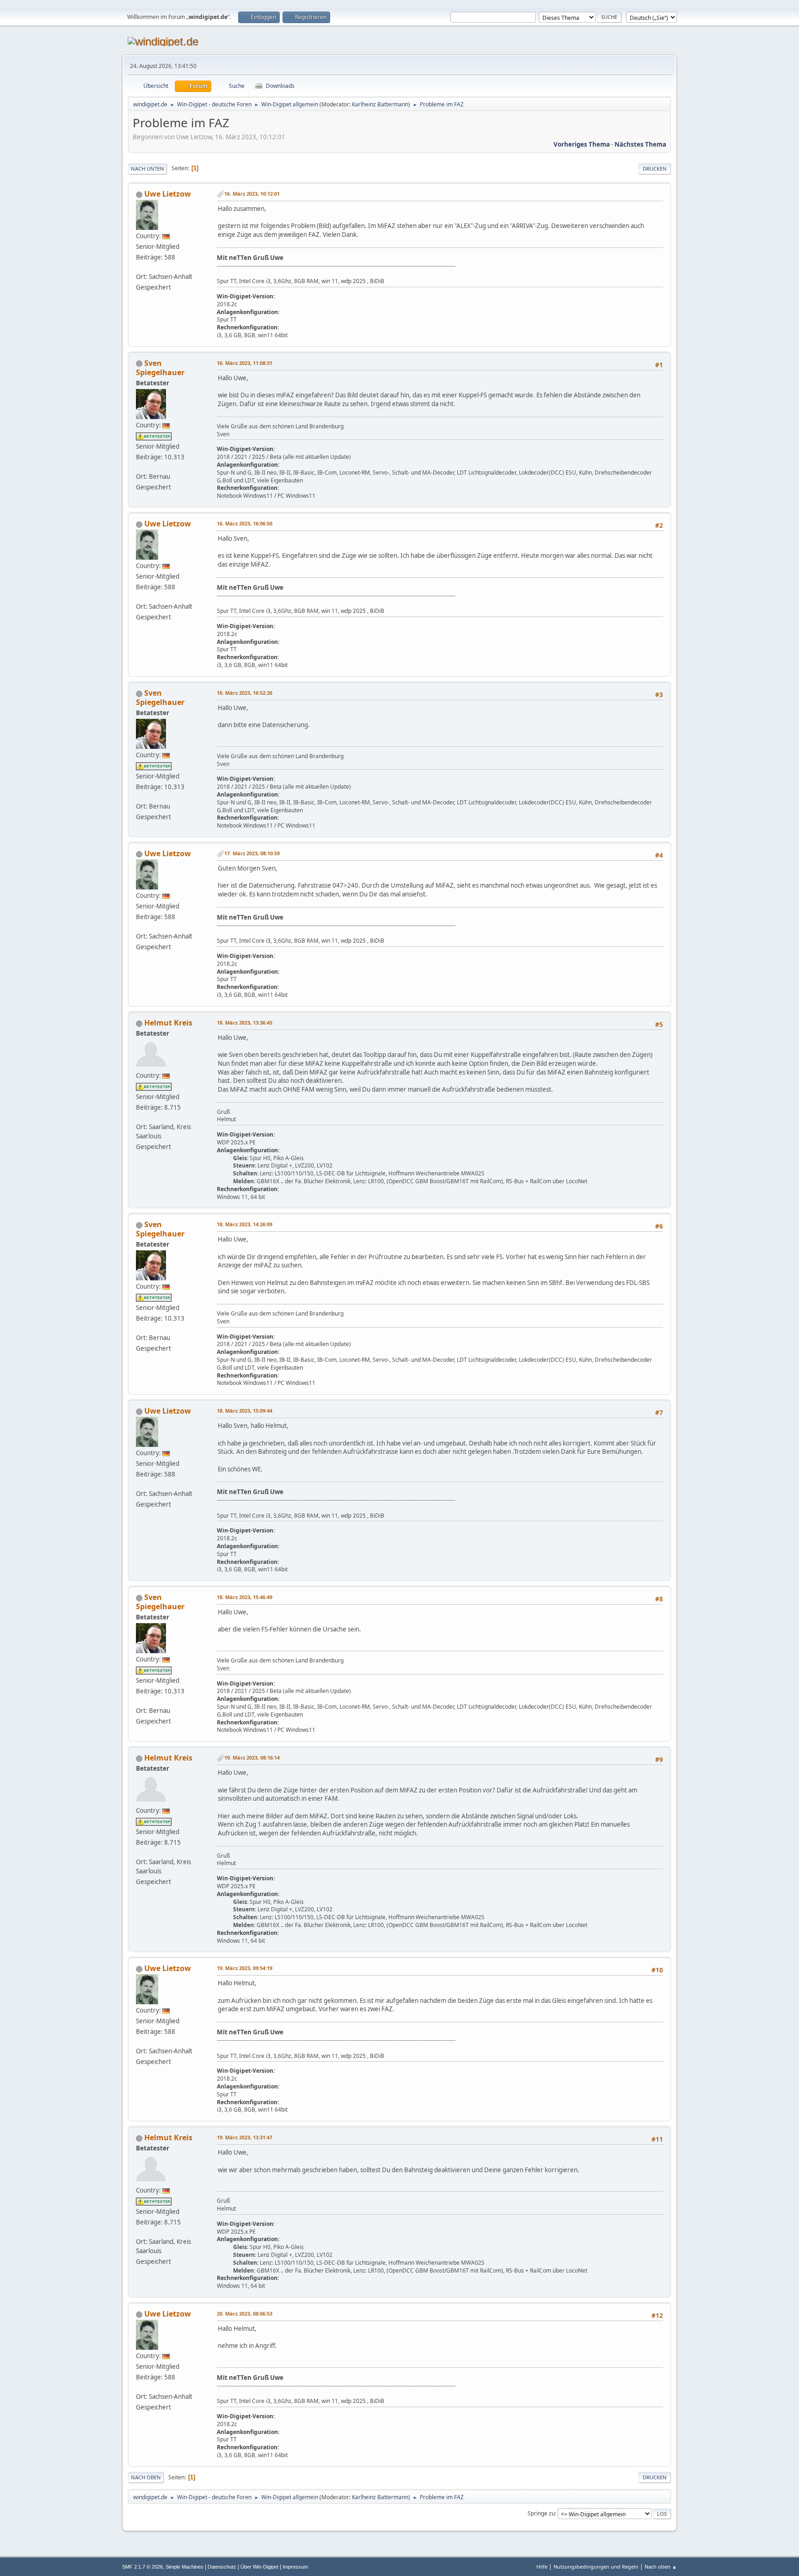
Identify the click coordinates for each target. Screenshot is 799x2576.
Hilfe (542, 2567)
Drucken (655, 169)
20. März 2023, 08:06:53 (245, 2313)
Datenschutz (222, 2567)
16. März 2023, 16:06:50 (245, 523)
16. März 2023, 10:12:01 (252, 194)
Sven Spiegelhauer (160, 368)
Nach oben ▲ (661, 2567)
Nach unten (148, 169)
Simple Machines (184, 2567)
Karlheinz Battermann (380, 104)
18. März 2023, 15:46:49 (245, 1597)
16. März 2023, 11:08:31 (245, 363)
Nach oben (146, 2477)
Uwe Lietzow (168, 194)
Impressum (295, 2567)
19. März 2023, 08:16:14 (252, 1757)
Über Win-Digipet (259, 2567)
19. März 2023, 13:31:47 (245, 2137)
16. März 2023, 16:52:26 (245, 693)
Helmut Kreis (168, 1023)
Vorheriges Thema (582, 144)
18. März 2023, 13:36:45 (245, 1022)
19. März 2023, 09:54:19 (245, 1968)
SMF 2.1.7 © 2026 (142, 2567)
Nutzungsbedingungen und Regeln (596, 2567)
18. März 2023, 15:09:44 (245, 1411)
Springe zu (541, 2513)
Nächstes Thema (640, 144)
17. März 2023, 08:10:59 (252, 853)
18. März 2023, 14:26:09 (245, 1224)
